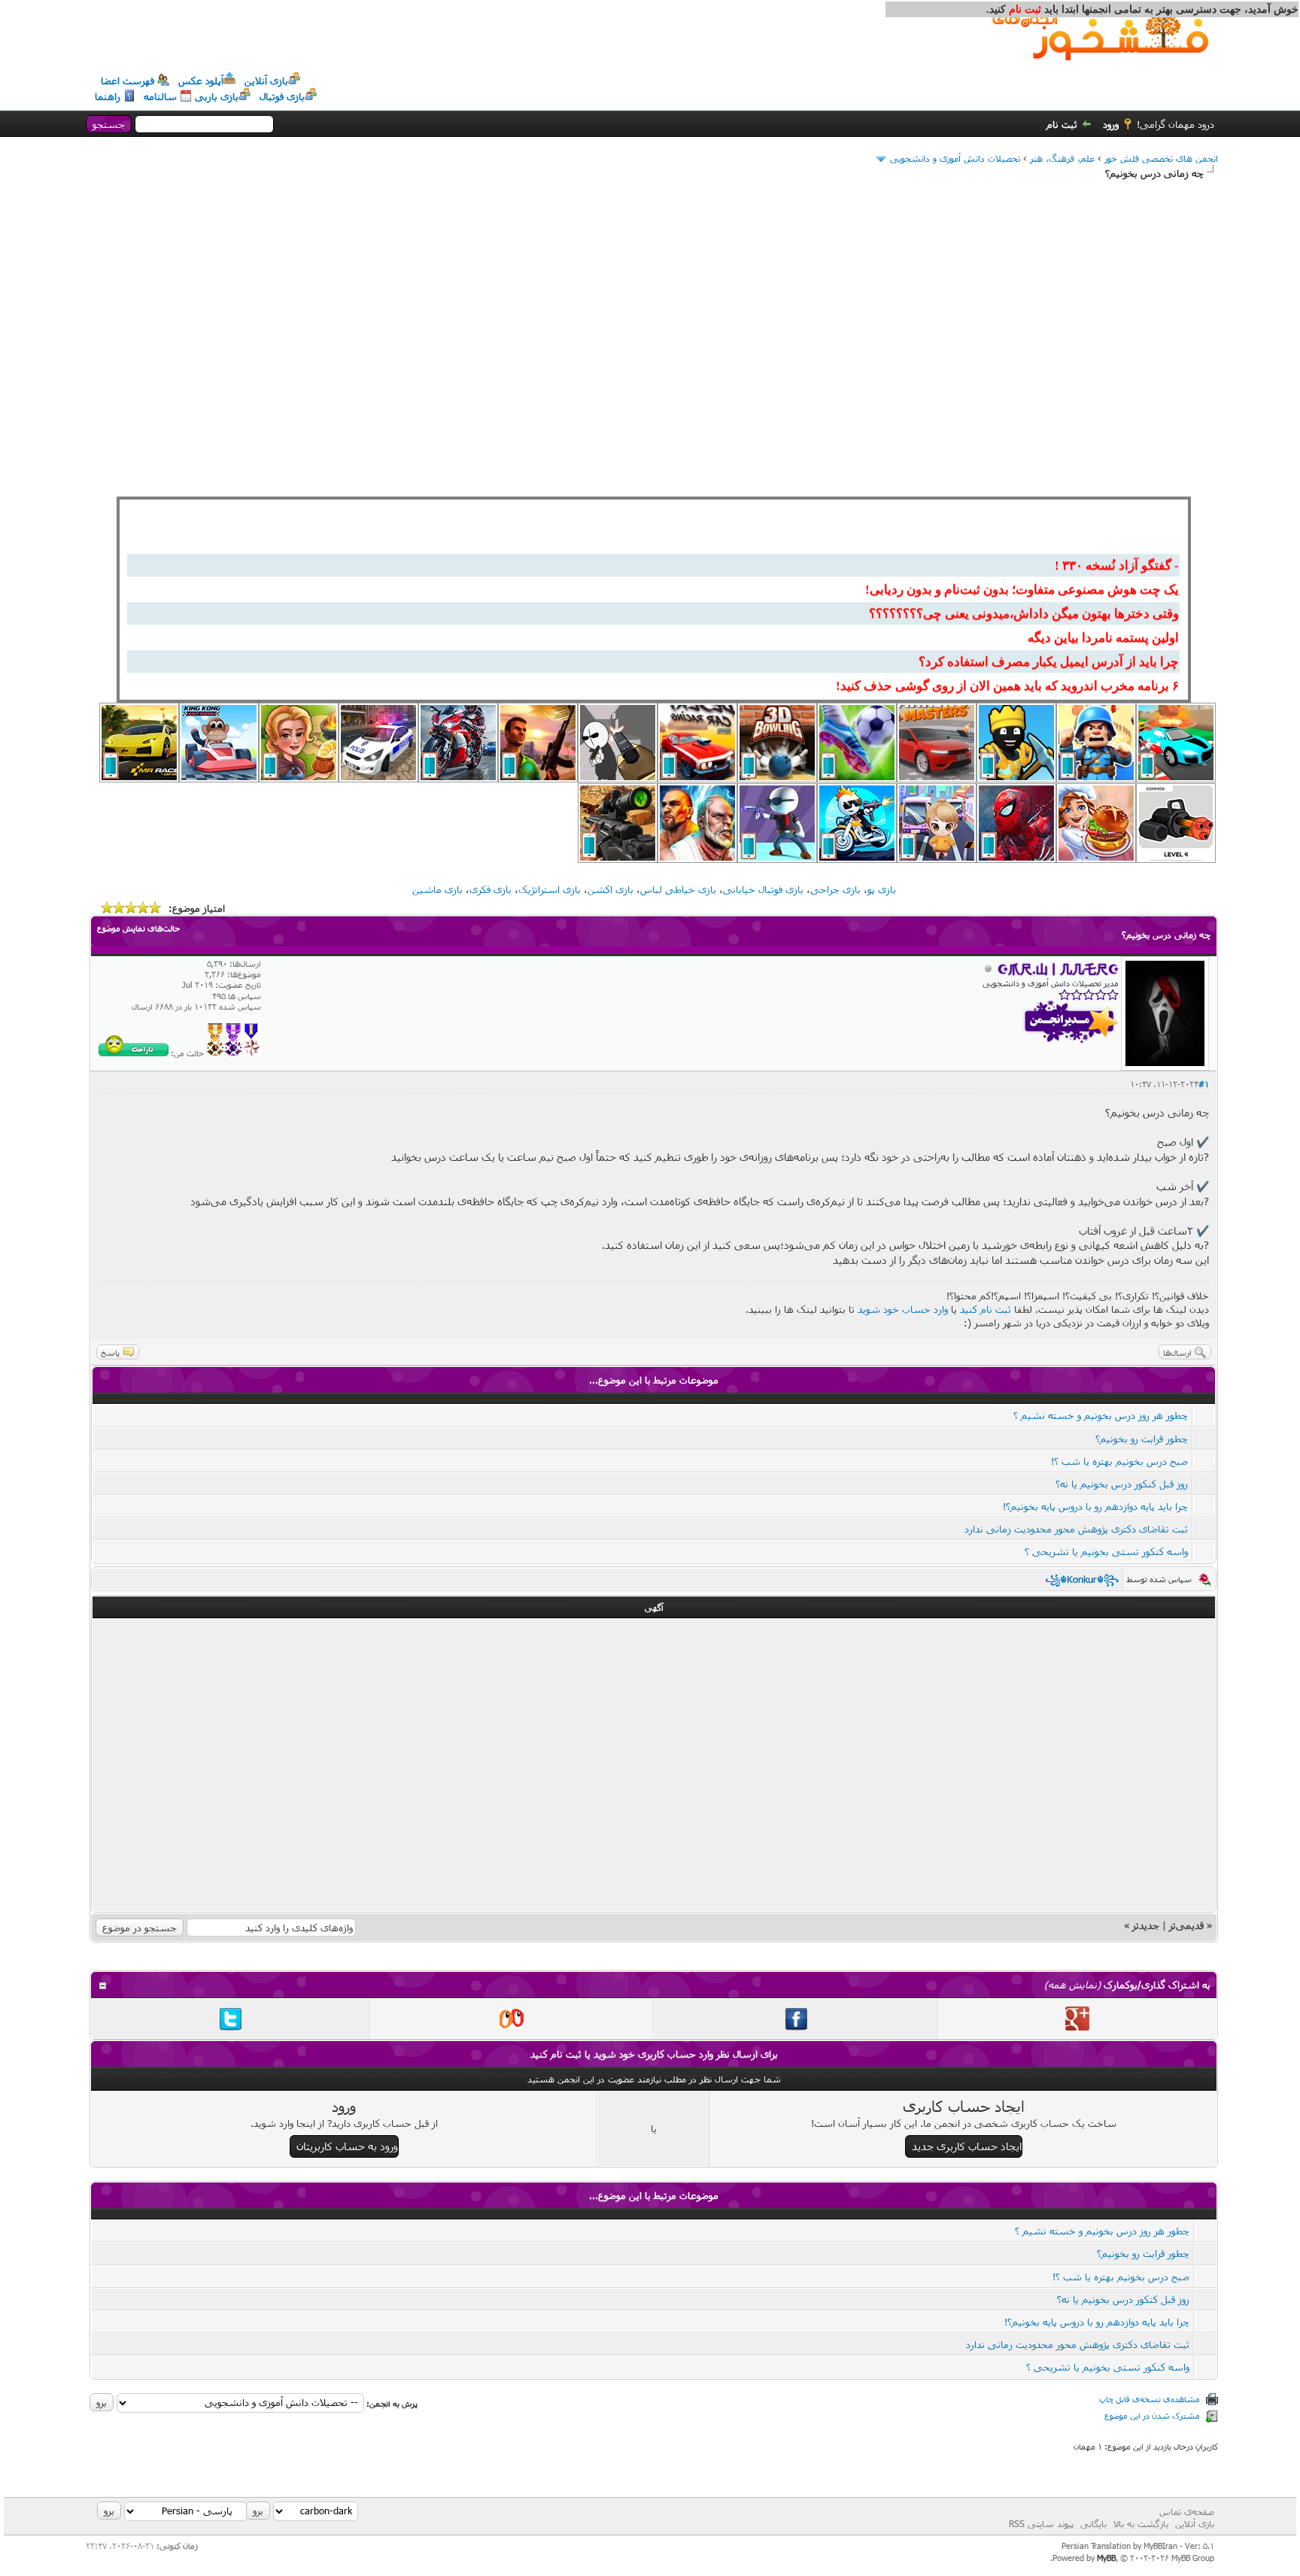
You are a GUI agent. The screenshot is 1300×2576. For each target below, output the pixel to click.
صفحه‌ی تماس (1187, 2511)
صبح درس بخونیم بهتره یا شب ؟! (1119, 1461)
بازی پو (882, 889)
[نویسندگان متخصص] (252, 1053)
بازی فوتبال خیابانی (763, 889)
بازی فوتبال (282, 96)
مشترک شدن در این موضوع (1152, 2415)
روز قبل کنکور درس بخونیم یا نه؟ (1122, 1484)
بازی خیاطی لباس (678, 889)
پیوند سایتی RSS (1041, 2523)
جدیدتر (1146, 1925)
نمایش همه (1072, 1985)
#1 (1204, 1084)
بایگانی (1093, 2523)
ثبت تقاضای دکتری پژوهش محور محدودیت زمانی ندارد (1076, 1529)
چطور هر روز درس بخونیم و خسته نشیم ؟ (1101, 1415)
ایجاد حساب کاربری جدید (967, 2146)
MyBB (1106, 2558)
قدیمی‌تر (1186, 1925)
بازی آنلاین (266, 80)
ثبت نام (1062, 124)
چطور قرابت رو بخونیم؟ (1142, 1438)
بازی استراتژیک (550, 889)
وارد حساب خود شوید (903, 1309)
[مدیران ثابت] (215, 1053)
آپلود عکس (201, 80)
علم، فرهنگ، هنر (1062, 158)
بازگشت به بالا (1141, 2523)
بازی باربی (217, 96)
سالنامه (160, 96)
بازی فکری (491, 889)
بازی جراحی (835, 889)
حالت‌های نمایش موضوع (138, 928)
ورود (1111, 124)
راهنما (108, 96)
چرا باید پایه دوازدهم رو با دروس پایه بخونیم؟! (1095, 1506)
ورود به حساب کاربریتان (347, 2146)
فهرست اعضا (128, 80)
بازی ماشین (437, 889)
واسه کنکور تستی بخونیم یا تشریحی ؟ (1106, 1551)
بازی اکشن (611, 889)
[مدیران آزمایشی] (233, 1053)
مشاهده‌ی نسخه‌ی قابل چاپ (1150, 2399)
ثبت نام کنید (986, 1309)
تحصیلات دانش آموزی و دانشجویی (955, 158)
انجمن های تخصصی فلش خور (1161, 158)
